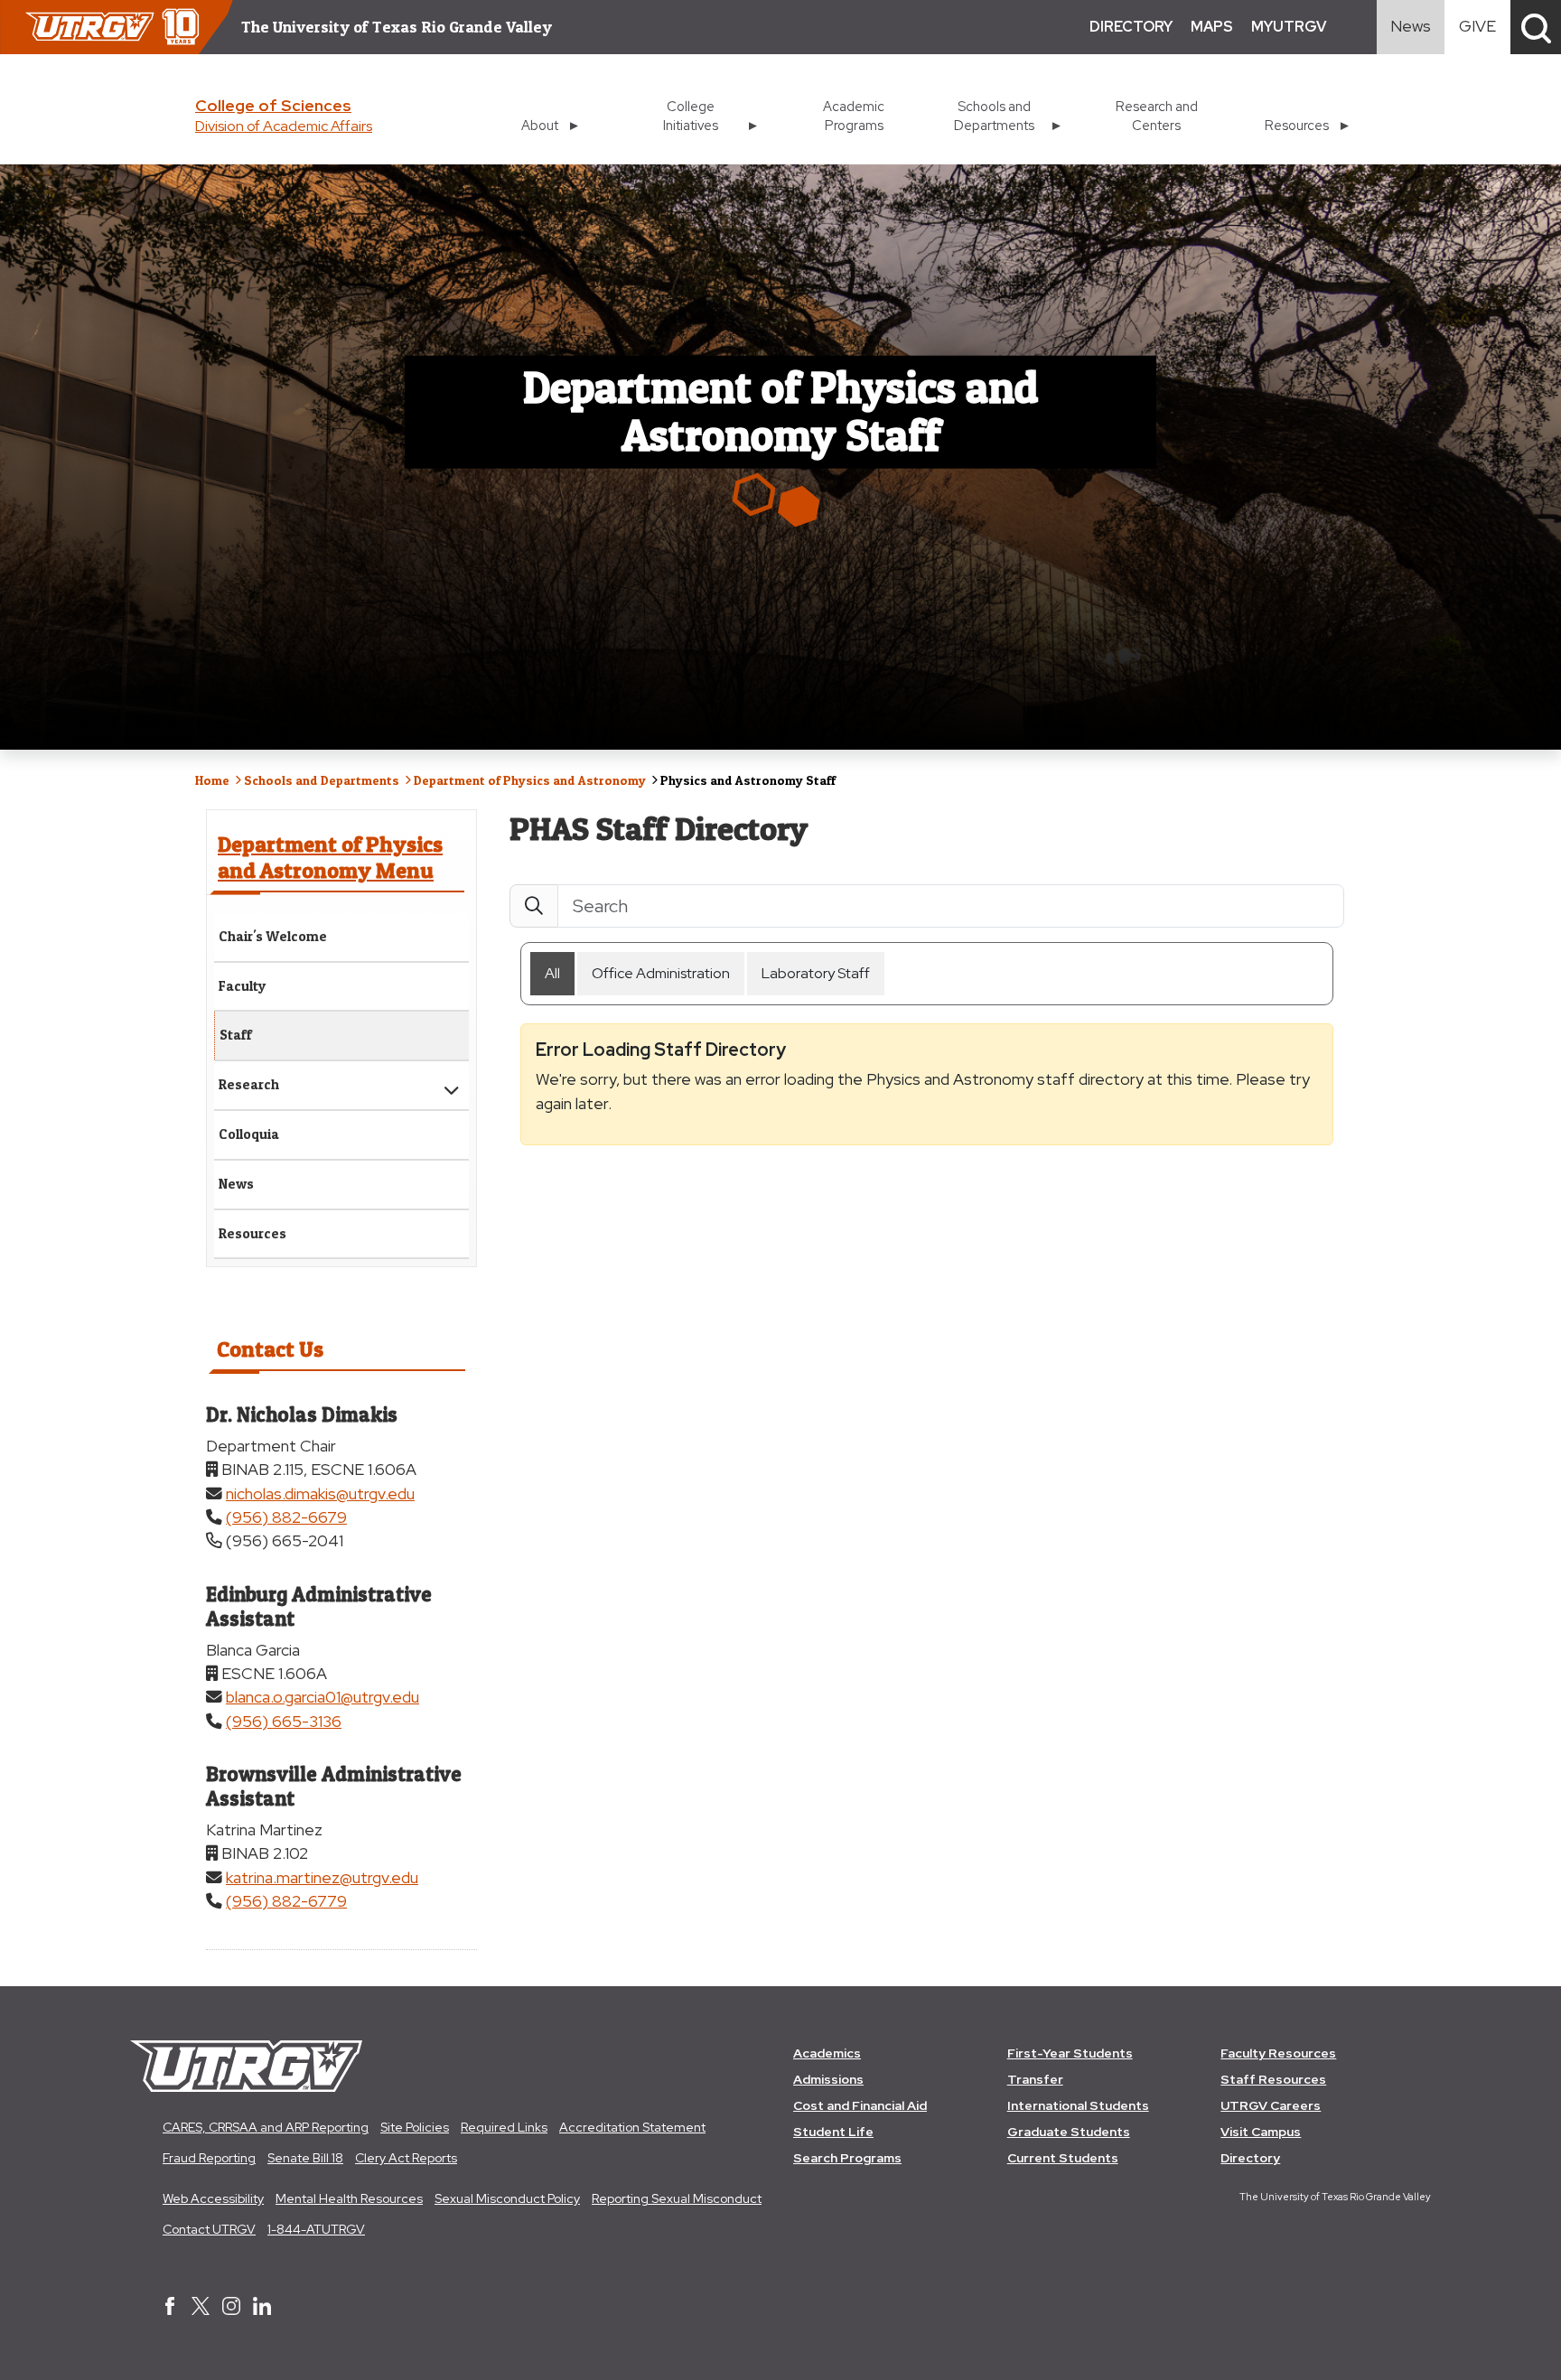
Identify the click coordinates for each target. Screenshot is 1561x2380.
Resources (252, 1233)
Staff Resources (1273, 2079)
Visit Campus (1261, 2132)
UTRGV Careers (1271, 2105)
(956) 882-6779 (286, 1901)
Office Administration (661, 973)
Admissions (828, 2079)
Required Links (504, 2127)
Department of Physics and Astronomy (530, 780)
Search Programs (847, 2158)
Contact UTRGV (209, 2229)
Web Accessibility (213, 2198)
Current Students (1063, 2158)
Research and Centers (1157, 116)
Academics (827, 2053)
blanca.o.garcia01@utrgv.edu (322, 1697)
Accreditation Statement (632, 2127)
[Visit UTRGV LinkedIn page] (262, 2308)
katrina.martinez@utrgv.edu (322, 1877)
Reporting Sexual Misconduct (677, 2198)
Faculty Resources (1278, 2053)
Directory (1250, 2158)
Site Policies (415, 2127)
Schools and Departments (322, 780)
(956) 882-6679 (286, 1517)
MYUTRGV (1289, 27)
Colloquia (249, 1134)
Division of (284, 126)
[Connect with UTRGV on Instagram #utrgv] (231, 2308)
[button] (1536, 27)
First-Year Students (1070, 2053)
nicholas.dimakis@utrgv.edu (320, 1493)
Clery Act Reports (406, 2158)
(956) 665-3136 (284, 1721)
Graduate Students (1069, 2132)
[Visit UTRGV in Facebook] (170, 2308)
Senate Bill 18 (305, 2158)
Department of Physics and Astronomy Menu (330, 857)
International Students (1078, 2105)
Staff (236, 1035)
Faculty (243, 986)
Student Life (833, 2132)
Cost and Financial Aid (860, 2105)
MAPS (1212, 27)
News (236, 1184)
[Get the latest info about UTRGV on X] (201, 2308)
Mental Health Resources (349, 2198)
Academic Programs (854, 116)
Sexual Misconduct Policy (507, 2198)
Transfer (1035, 2079)
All (552, 973)
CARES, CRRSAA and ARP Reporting (266, 2127)
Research (249, 1084)
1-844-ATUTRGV (316, 2229)
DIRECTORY (1131, 27)
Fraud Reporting (209, 2158)
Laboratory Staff (816, 973)
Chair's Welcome (273, 936)
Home (212, 780)
